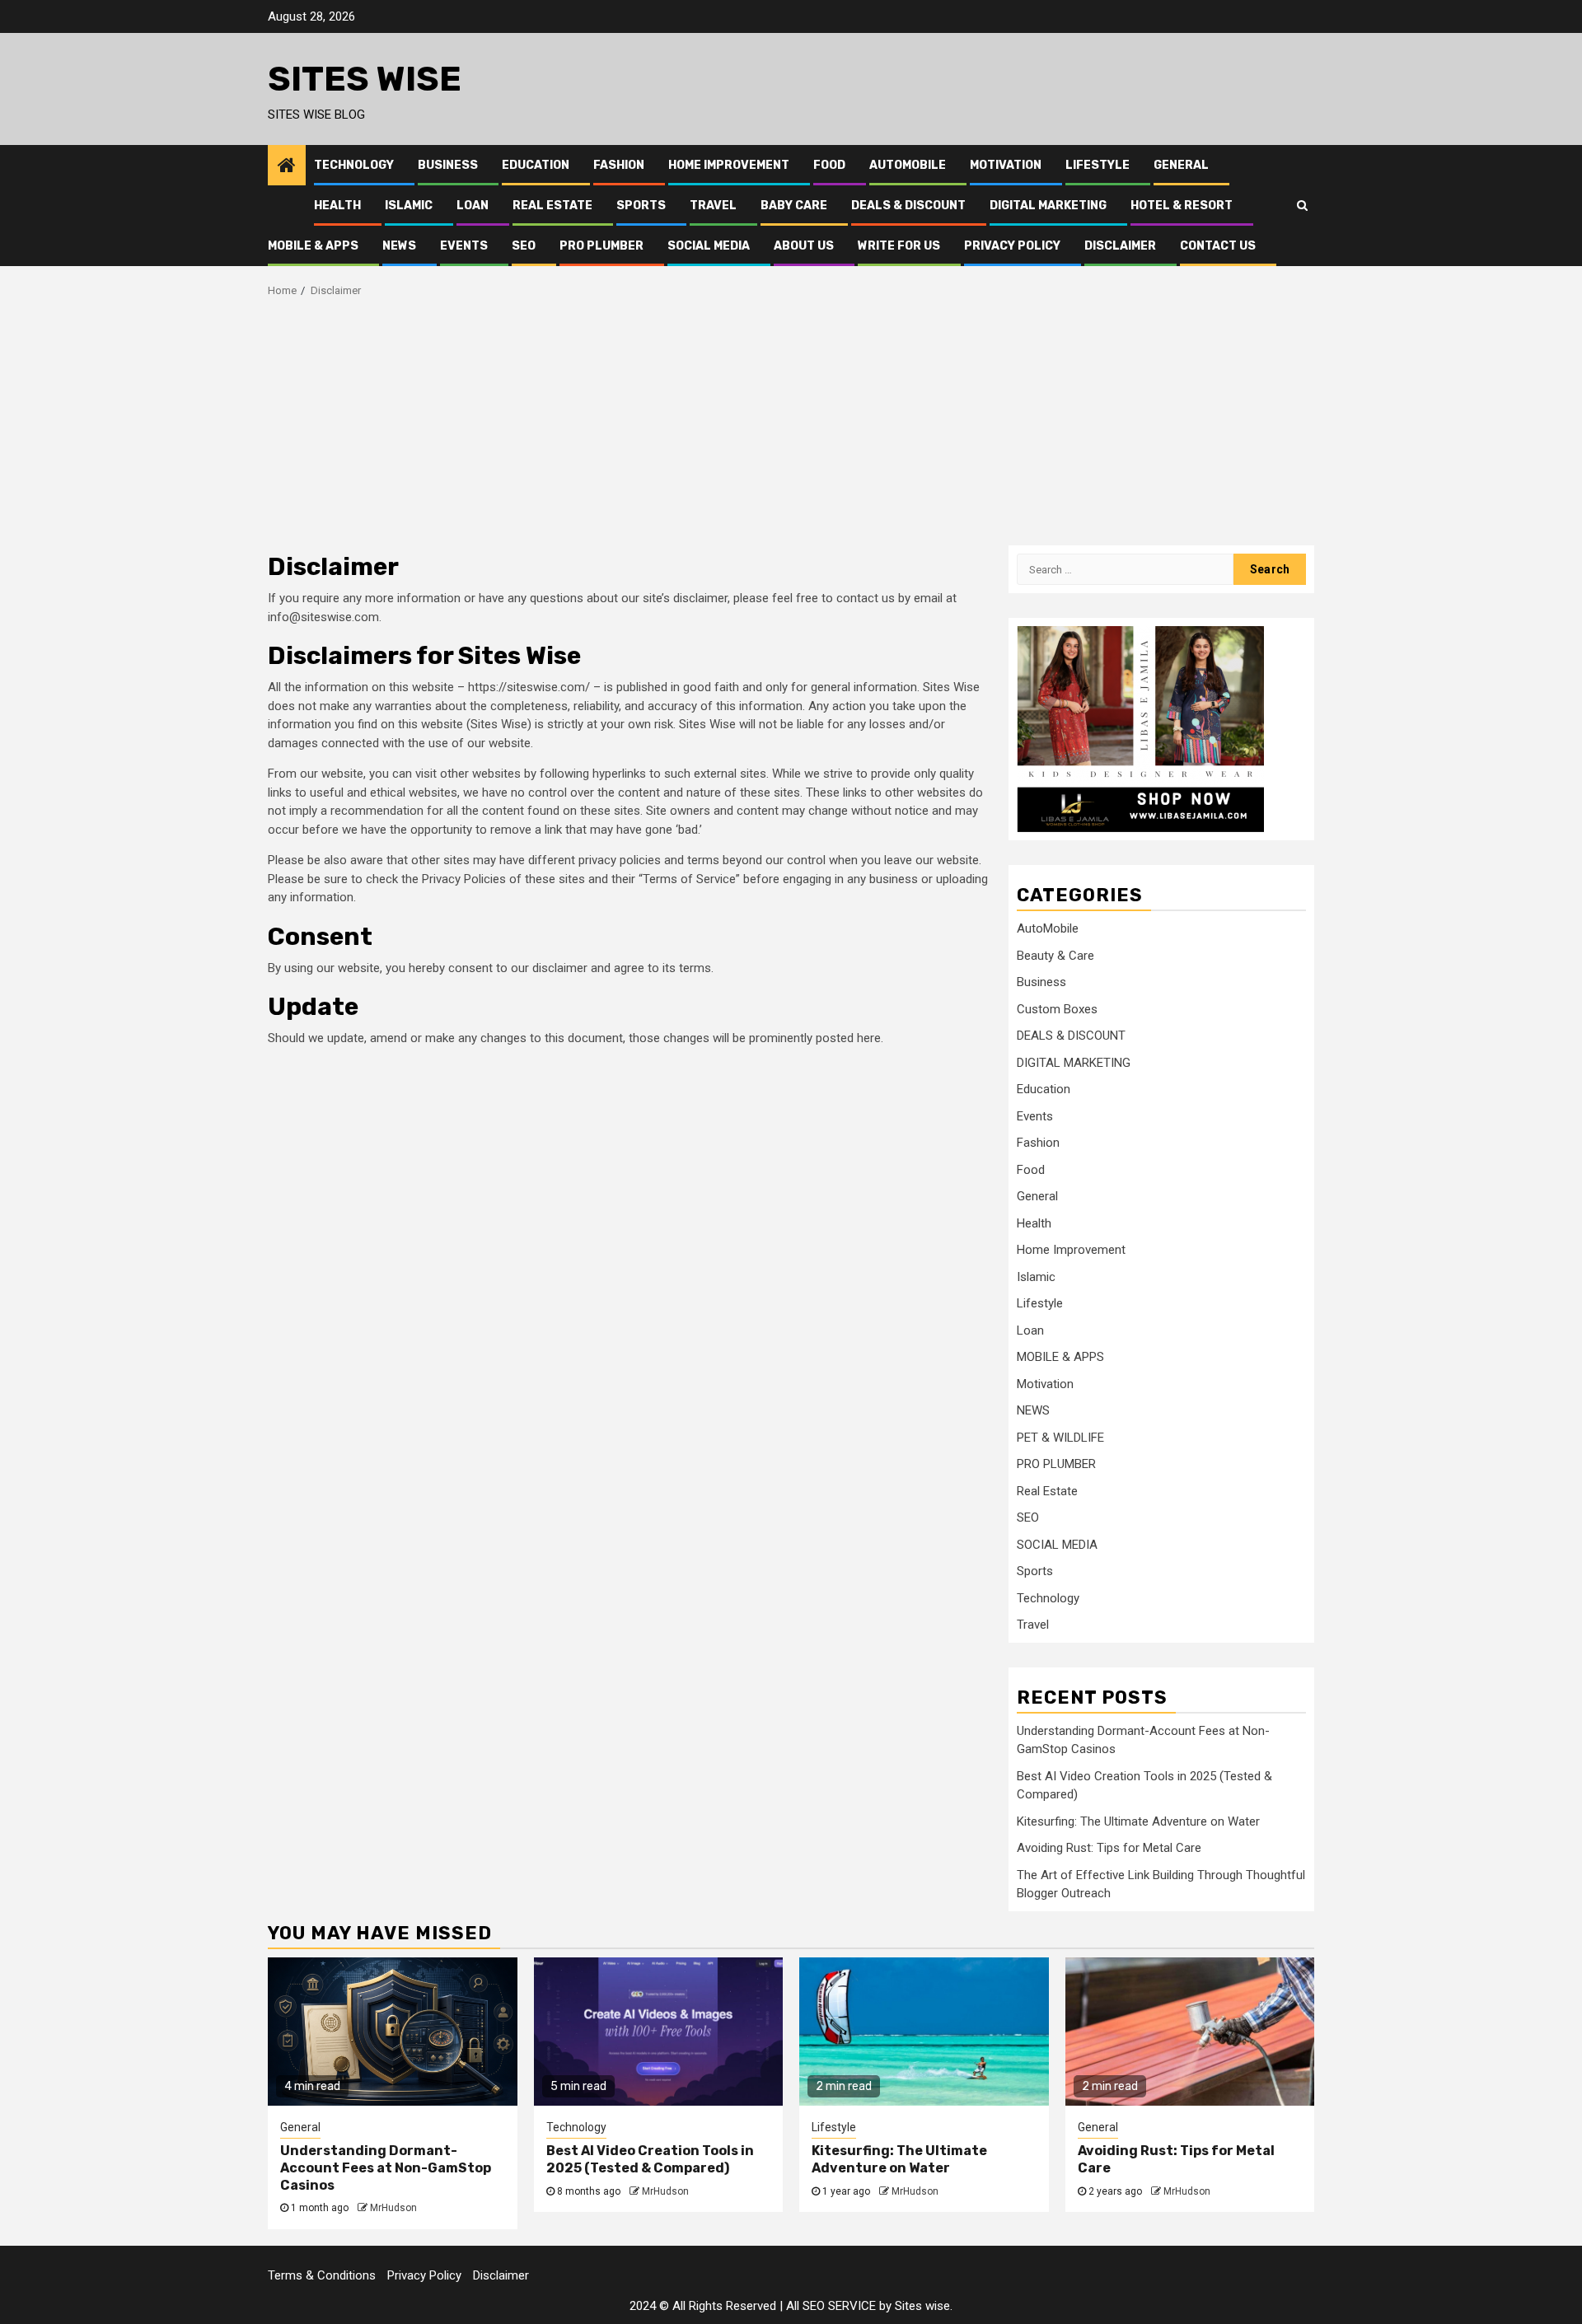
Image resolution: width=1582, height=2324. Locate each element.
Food (829, 165)
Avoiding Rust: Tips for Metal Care (1109, 1848)
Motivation (1006, 165)
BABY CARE (794, 206)
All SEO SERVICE (831, 2306)
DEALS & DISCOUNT (908, 206)
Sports (641, 206)
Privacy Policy (1012, 246)
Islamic (409, 206)
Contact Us (1218, 246)
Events (464, 246)
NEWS (399, 246)
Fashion (619, 165)
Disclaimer (1120, 246)
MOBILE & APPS (313, 246)
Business (448, 165)
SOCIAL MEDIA (709, 246)
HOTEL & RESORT (1182, 206)
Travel (713, 206)
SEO (524, 246)
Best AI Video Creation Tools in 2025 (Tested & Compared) (650, 2159)
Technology (354, 165)
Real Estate (552, 206)
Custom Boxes (1057, 1009)
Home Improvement (729, 165)
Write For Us (899, 246)
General (1181, 165)
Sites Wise (365, 79)
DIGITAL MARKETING (1048, 206)
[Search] (1302, 205)
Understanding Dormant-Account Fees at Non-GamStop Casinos (386, 2168)
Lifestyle (1098, 165)
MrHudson (393, 2208)
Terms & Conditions (322, 2275)
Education (536, 165)
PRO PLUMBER (601, 246)
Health (337, 206)
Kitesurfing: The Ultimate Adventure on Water (1138, 1821)
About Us (804, 246)
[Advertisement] (791, 422)
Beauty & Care (1055, 956)
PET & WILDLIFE (1060, 1438)
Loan (473, 206)
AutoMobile (908, 165)
